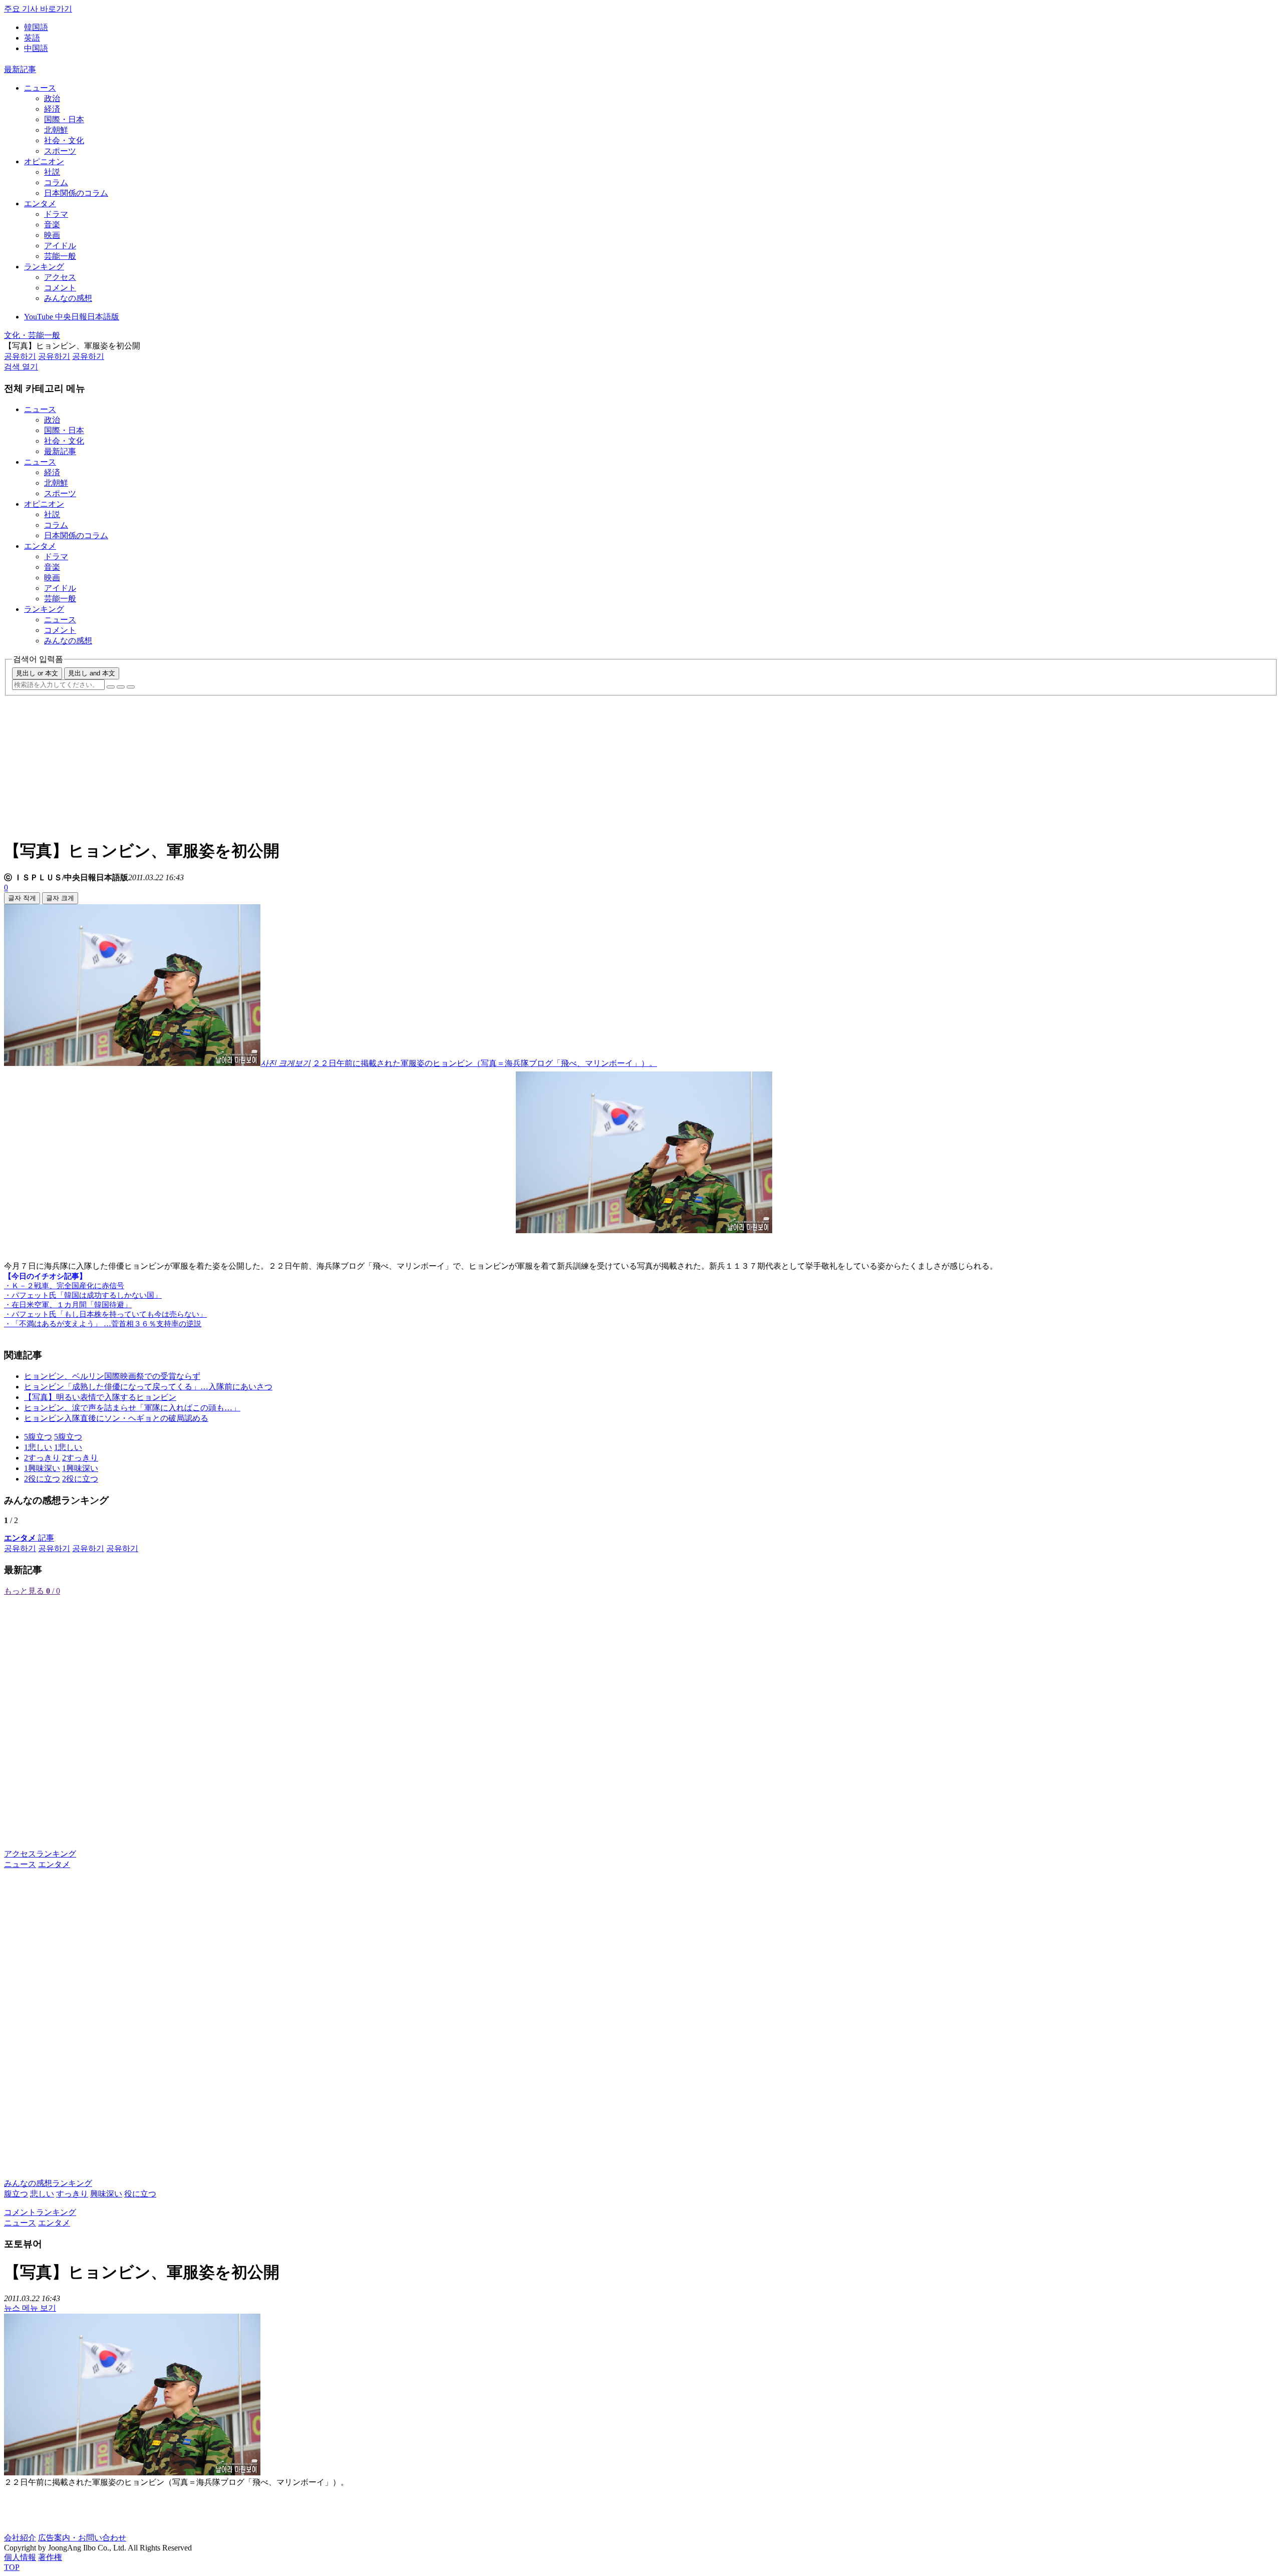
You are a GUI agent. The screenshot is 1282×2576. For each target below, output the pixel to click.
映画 (52, 235)
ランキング (44, 267)
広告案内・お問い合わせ (82, 2538)
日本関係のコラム (76, 193)
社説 (52, 172)
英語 (32, 38)
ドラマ (56, 214)
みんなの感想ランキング (48, 2183)
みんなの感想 (68, 298)
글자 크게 (60, 898)
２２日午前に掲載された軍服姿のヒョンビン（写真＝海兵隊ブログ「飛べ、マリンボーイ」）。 (485, 1063)
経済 (52, 109)
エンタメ (40, 204)
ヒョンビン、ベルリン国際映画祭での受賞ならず (112, 1376)
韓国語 (36, 27)
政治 (52, 98)
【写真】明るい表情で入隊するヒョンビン (100, 1397)
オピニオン (44, 161)
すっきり (72, 2194)
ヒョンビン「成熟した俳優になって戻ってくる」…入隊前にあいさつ (148, 1387)
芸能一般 (60, 256)
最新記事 (20, 69)
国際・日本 (64, 119)
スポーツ (60, 151)
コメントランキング (40, 2212)
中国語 (36, 48)
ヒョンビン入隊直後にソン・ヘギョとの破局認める (116, 1418)
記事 (29, 1538)
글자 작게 (22, 898)
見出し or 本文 (37, 673)
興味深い (106, 2194)
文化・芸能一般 (32, 335)
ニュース (40, 88)
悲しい (42, 2194)
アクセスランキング (40, 1854)
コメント (60, 288)
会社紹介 (20, 2538)
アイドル (60, 246)
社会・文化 (64, 140)
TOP (12, 2567)
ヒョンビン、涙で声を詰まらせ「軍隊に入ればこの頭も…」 (132, 1408)
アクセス (60, 277)
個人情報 (20, 2557)
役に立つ (140, 2194)
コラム (56, 182)
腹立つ (16, 2194)
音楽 (52, 225)
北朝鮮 (56, 130)
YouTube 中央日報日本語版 (72, 317)
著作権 (50, 2557)
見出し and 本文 (92, 673)
